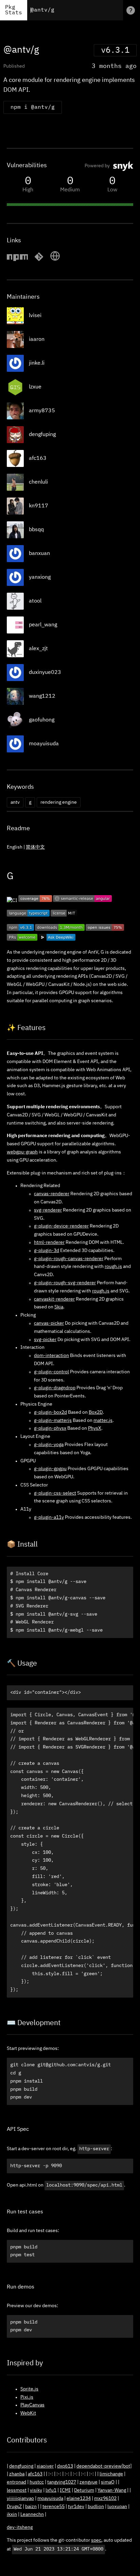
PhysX (95, 1428)
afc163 (35, 2474)
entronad (16, 2482)
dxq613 (65, 2466)
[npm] (17, 260)
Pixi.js (27, 2397)
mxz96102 (105, 2499)
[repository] (39, 260)
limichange (111, 2474)
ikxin (12, 2514)
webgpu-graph (22, 1152)
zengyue (89, 2482)
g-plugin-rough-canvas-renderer (69, 1259)
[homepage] (55, 260)
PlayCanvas (32, 2405)
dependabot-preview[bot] (104, 2466)
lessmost (17, 2490)
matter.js (103, 1421)
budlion (96, 2507)
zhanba (17, 2474)
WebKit (28, 2413)
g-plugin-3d (47, 1251)
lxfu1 (51, 2490)
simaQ (108, 2482)
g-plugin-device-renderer (61, 1226)
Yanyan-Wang (112, 2490)
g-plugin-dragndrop (55, 1388)
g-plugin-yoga (49, 1445)
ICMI (65, 2490)
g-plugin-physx (50, 1428)
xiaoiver (45, 2466)
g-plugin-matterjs (53, 1421)
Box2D (96, 1412)
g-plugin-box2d (50, 1412)
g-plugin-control (51, 1372)
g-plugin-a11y (49, 1517)
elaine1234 (79, 2499)
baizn (31, 2507)
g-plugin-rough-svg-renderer (65, 1283)
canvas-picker (49, 1323)
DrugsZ (14, 2507)
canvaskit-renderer (54, 1299)
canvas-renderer (52, 1194)
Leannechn (32, 2514)
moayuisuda (50, 2499)
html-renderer (49, 1242)
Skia (59, 1307)
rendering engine (59, 802)
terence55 (54, 2507)
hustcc (37, 2482)
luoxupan (117, 2507)
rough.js (113, 1267)
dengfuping (21, 2466)
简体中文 (35, 847)
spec (96, 2540)
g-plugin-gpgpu (50, 1469)
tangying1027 (62, 2482)
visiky (36, 2490)
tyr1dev (76, 2507)
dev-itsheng (20, 2527)
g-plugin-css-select (55, 1493)
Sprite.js (29, 2389)
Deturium (84, 2490)
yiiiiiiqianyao (20, 2499)
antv (15, 802)
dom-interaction (51, 1356)
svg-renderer (48, 1210)
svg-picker (45, 1340)
